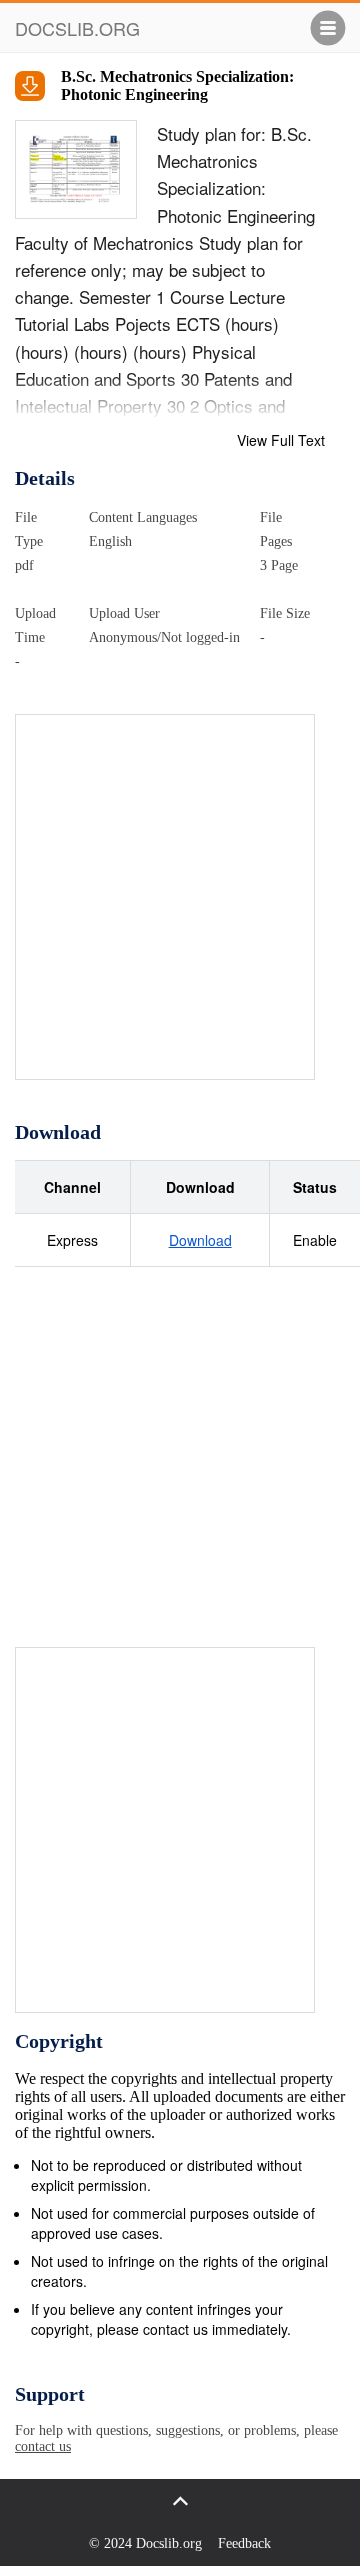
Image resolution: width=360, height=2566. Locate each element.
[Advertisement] (180, 895)
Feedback (244, 2543)
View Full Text (281, 440)
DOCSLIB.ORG (77, 28)
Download (200, 1240)
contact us (43, 2446)
